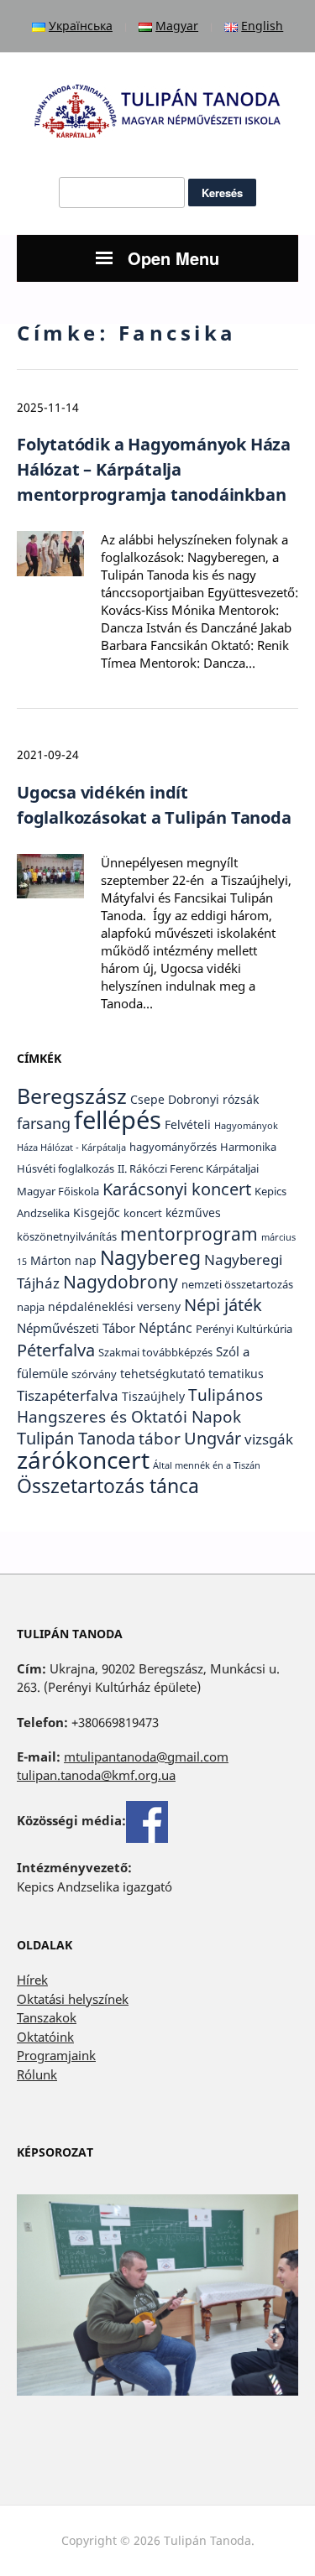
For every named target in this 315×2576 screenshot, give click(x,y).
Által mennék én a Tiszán (207, 1465)
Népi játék (223, 1305)
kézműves (193, 1213)
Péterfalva (56, 1350)
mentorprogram (189, 1233)
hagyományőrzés (173, 1147)
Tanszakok (47, 2017)
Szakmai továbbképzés (155, 1353)
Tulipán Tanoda (76, 1438)
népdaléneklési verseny (114, 1306)
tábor (160, 1439)
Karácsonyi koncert (177, 1189)
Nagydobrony (121, 1281)
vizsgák (269, 1439)
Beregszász (72, 1095)
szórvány (94, 1374)
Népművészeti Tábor (76, 1328)
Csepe (147, 1099)
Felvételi (188, 1124)
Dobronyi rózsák (213, 1099)
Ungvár (213, 1438)
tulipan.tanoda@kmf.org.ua (96, 1775)
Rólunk (37, 2074)
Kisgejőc (97, 1213)
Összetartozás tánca (108, 1486)
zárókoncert (83, 1460)
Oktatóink (45, 2037)
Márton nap (63, 1260)
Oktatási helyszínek (73, 1999)
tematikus (236, 1374)
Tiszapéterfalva (68, 1395)
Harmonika (248, 1147)
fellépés (118, 1120)
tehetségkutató (163, 1374)
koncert (143, 1213)
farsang (44, 1123)
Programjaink (56, 2055)
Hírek (32, 1980)
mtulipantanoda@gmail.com (146, 1756)
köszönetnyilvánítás (67, 1237)
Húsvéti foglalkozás (66, 1169)
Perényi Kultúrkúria (244, 1329)
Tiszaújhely (153, 1396)
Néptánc (165, 1327)
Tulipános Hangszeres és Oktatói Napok (140, 1406)
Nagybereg (150, 1257)
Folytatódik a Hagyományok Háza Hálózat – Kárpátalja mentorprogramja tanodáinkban (154, 469)
